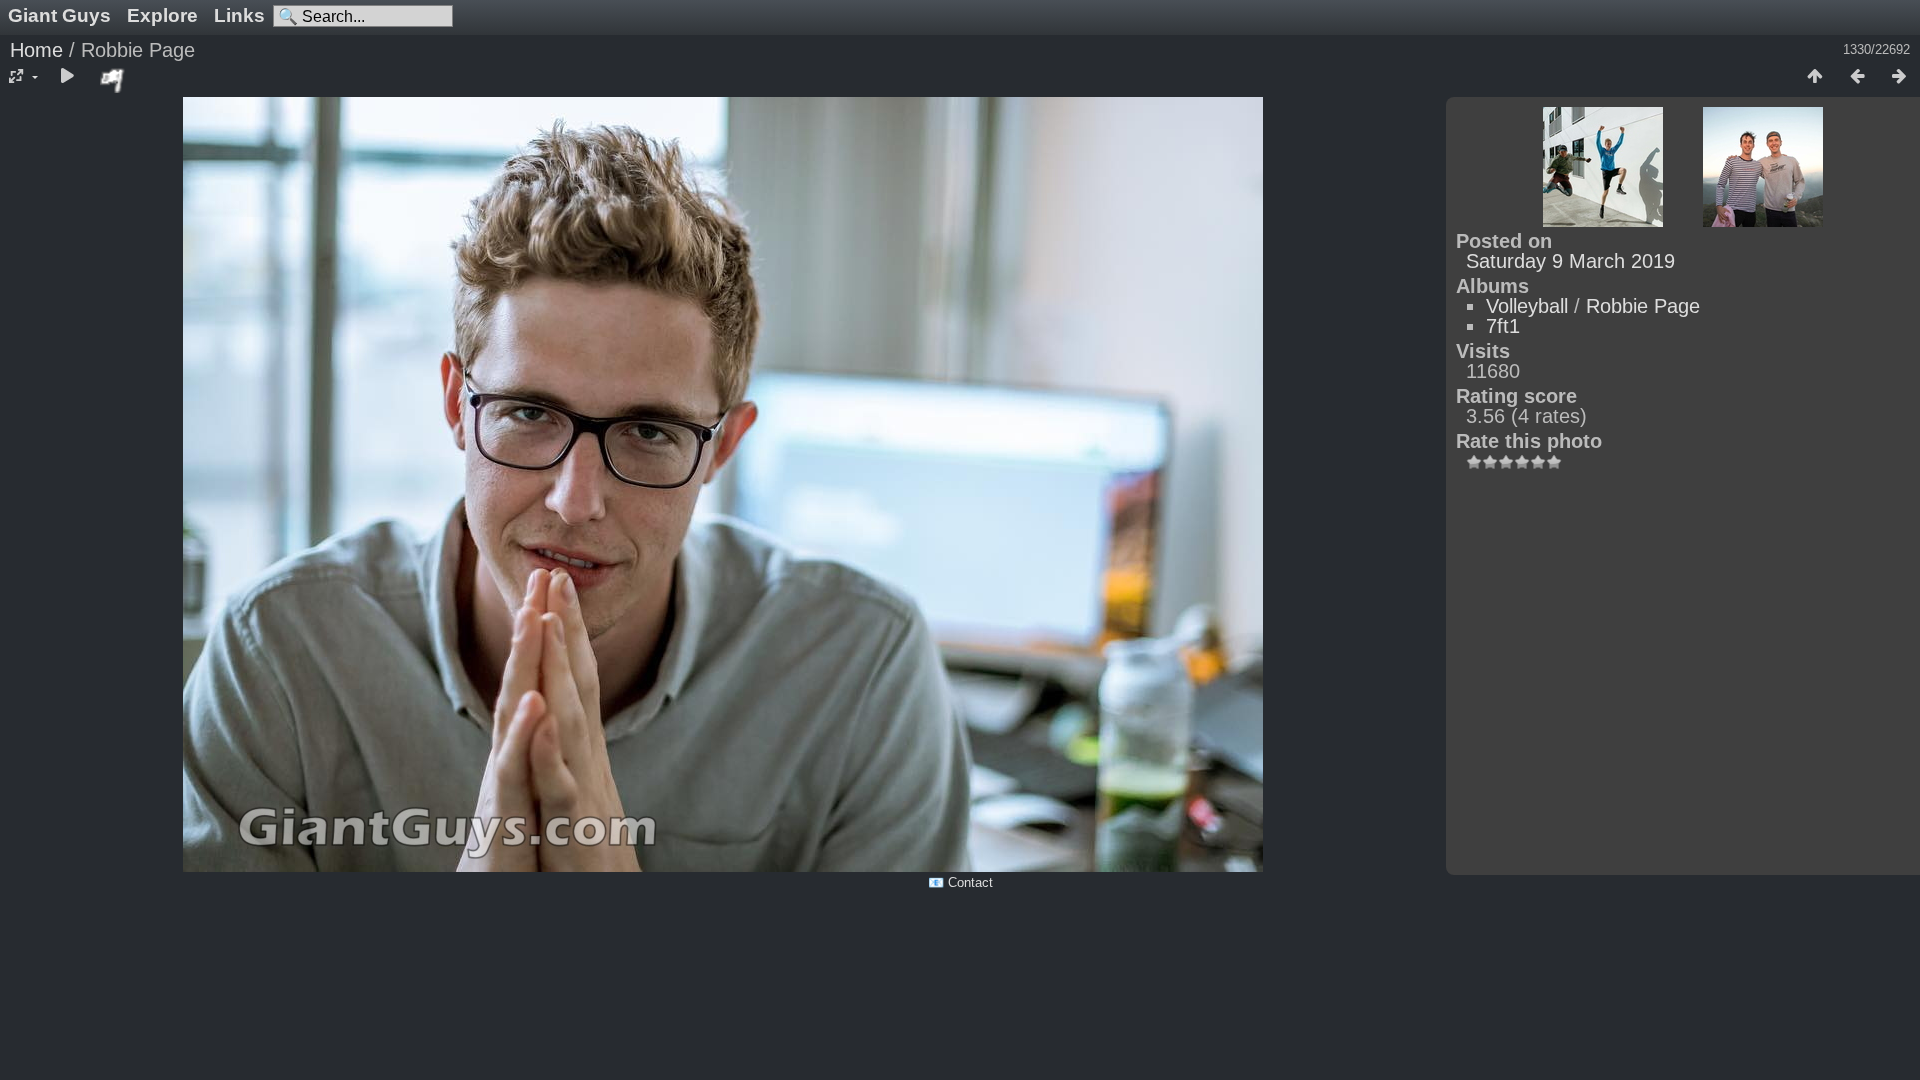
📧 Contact (960, 882)
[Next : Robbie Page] (1899, 77)
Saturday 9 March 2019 (1570, 261)
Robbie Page (1643, 306)
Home (36, 50)
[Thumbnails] (1815, 77)
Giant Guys (59, 15)
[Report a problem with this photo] (113, 80)
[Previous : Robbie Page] (1857, 77)
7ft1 (1503, 326)
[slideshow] (67, 77)
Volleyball (1527, 306)
